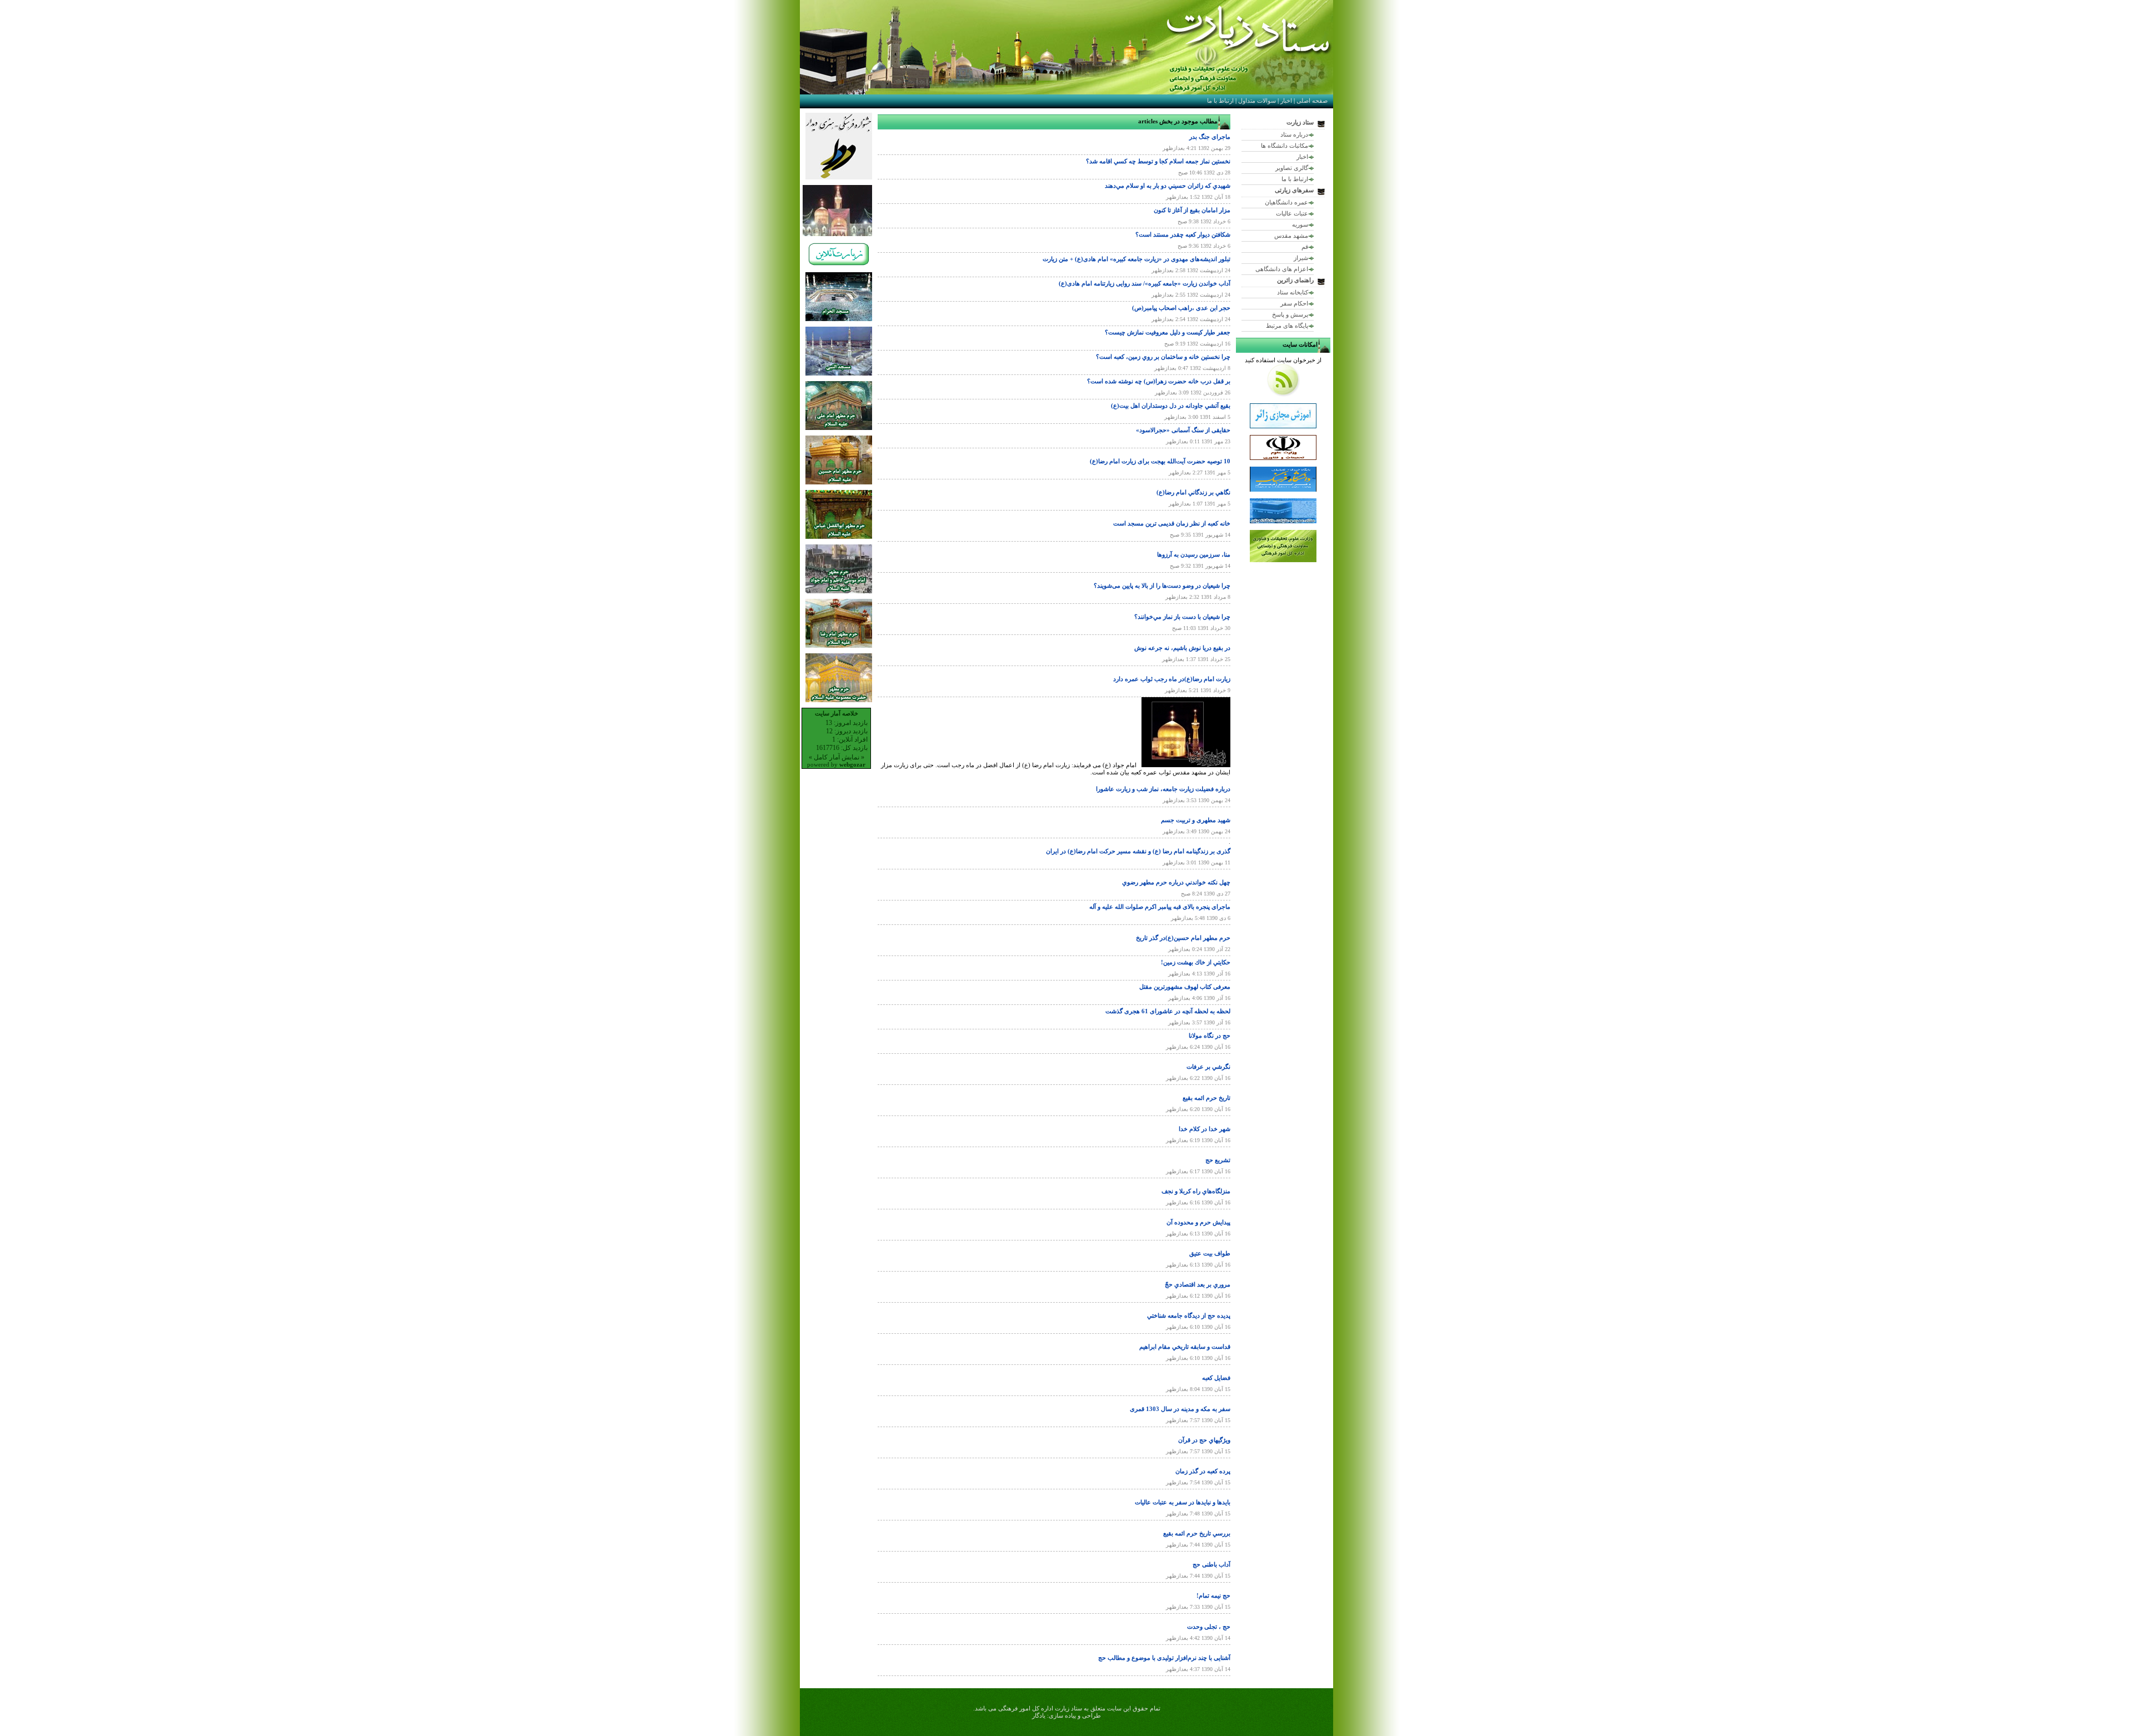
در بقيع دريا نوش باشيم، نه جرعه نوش (1182, 648)
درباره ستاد (1294, 134)
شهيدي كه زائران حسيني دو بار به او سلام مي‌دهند (1168, 186)
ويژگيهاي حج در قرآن (1204, 1440)
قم (1305, 247)
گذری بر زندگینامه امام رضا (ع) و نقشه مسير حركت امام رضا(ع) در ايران (1138, 851)
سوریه (1300, 224)
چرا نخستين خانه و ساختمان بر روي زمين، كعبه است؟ (1163, 357)
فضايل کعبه (1216, 1378)
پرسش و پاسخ (1290, 314)
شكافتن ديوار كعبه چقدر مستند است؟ (1183, 234)
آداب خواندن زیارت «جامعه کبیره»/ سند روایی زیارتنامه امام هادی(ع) (1145, 283)
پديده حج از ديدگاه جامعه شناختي (1189, 1315)
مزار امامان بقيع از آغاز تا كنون (1192, 210)
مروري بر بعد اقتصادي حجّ (1198, 1284)
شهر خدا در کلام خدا (1205, 1129)
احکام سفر (1294, 303)
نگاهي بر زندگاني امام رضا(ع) (1193, 492)
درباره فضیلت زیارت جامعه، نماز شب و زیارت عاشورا (1163, 789)
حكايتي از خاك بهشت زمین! (1196, 962)
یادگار (1039, 1715)
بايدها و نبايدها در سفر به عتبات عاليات (1183, 1502)
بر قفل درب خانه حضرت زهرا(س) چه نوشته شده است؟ (1159, 381)
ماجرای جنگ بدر (1210, 137)
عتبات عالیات (1292, 213)
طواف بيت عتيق (1210, 1253)
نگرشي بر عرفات (1208, 1067)
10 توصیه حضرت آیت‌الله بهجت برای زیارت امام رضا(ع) (1160, 461)
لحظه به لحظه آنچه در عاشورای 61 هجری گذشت (1168, 1011)
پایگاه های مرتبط (1287, 326)
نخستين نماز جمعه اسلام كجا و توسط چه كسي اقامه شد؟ (1158, 161)
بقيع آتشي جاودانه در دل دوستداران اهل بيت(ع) (1171, 406)
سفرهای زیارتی (1294, 190)
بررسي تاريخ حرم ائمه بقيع (1197, 1533)
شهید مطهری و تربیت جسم (1196, 820)
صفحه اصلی (1312, 101)
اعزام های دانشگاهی (1282, 269)
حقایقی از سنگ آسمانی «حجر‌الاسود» (1183, 430)
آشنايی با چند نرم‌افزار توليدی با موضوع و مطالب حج (1164, 1658)
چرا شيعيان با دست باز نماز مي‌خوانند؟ (1182, 617)
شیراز (1301, 258)
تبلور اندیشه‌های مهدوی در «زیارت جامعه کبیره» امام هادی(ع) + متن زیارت (1136, 259)
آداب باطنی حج (1211, 1564)
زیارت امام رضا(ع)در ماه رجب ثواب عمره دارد (1172, 679)
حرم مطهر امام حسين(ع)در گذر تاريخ (1183, 938)
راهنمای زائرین (1295, 280)
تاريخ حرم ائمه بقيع (1206, 1098)
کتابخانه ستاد (1293, 292)
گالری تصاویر (1292, 168)
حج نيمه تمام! (1213, 1595)
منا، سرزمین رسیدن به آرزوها (1194, 554)
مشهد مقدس (1291, 236)
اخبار (1286, 101)
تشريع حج (1218, 1160)
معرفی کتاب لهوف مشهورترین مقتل (1185, 987)
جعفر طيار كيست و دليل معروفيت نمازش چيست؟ (1168, 332)
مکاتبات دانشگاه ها (1285, 146)
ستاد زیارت (1300, 122)
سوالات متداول (1257, 101)
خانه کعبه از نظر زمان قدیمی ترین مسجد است (1172, 523)
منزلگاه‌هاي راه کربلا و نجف (1196, 1191)
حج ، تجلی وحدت (1209, 1627)
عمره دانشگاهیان (1286, 202)
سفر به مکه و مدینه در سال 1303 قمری (1180, 1409)
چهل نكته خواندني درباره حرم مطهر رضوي (1176, 882)
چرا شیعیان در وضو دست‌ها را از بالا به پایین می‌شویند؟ (1162, 586)
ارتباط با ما (1220, 101)
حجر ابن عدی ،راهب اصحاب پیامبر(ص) (1181, 308)
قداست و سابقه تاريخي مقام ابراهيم (1185, 1347)
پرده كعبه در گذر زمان (1203, 1471)
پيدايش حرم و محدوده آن (1198, 1222)
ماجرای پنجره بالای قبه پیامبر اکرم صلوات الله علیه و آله (1160, 907)
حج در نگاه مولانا (1210, 1035)
